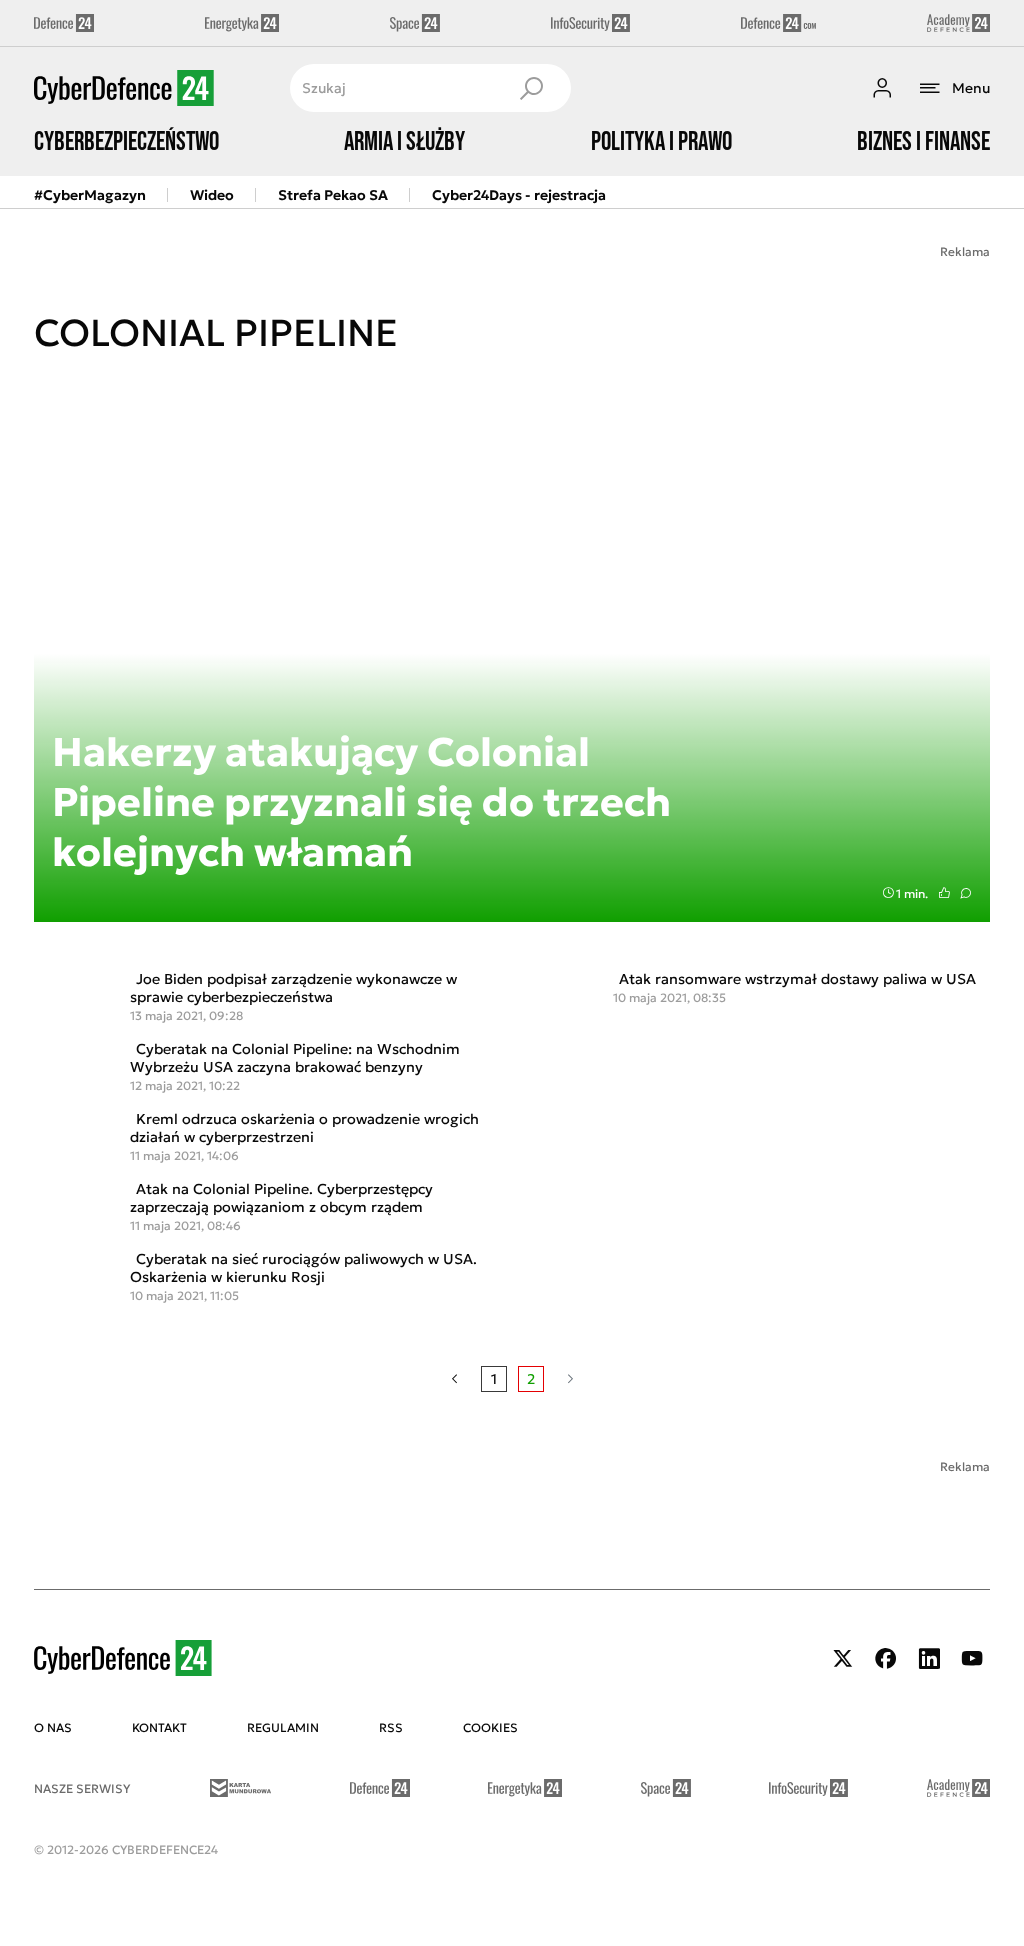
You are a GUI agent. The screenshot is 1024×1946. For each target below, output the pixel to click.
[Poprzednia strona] (454, 1379)
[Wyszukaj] (531, 88)
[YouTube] (972, 1658)
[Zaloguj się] (882, 88)
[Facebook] (886, 1658)
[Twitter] (843, 1658)
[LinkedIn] (929, 1658)
